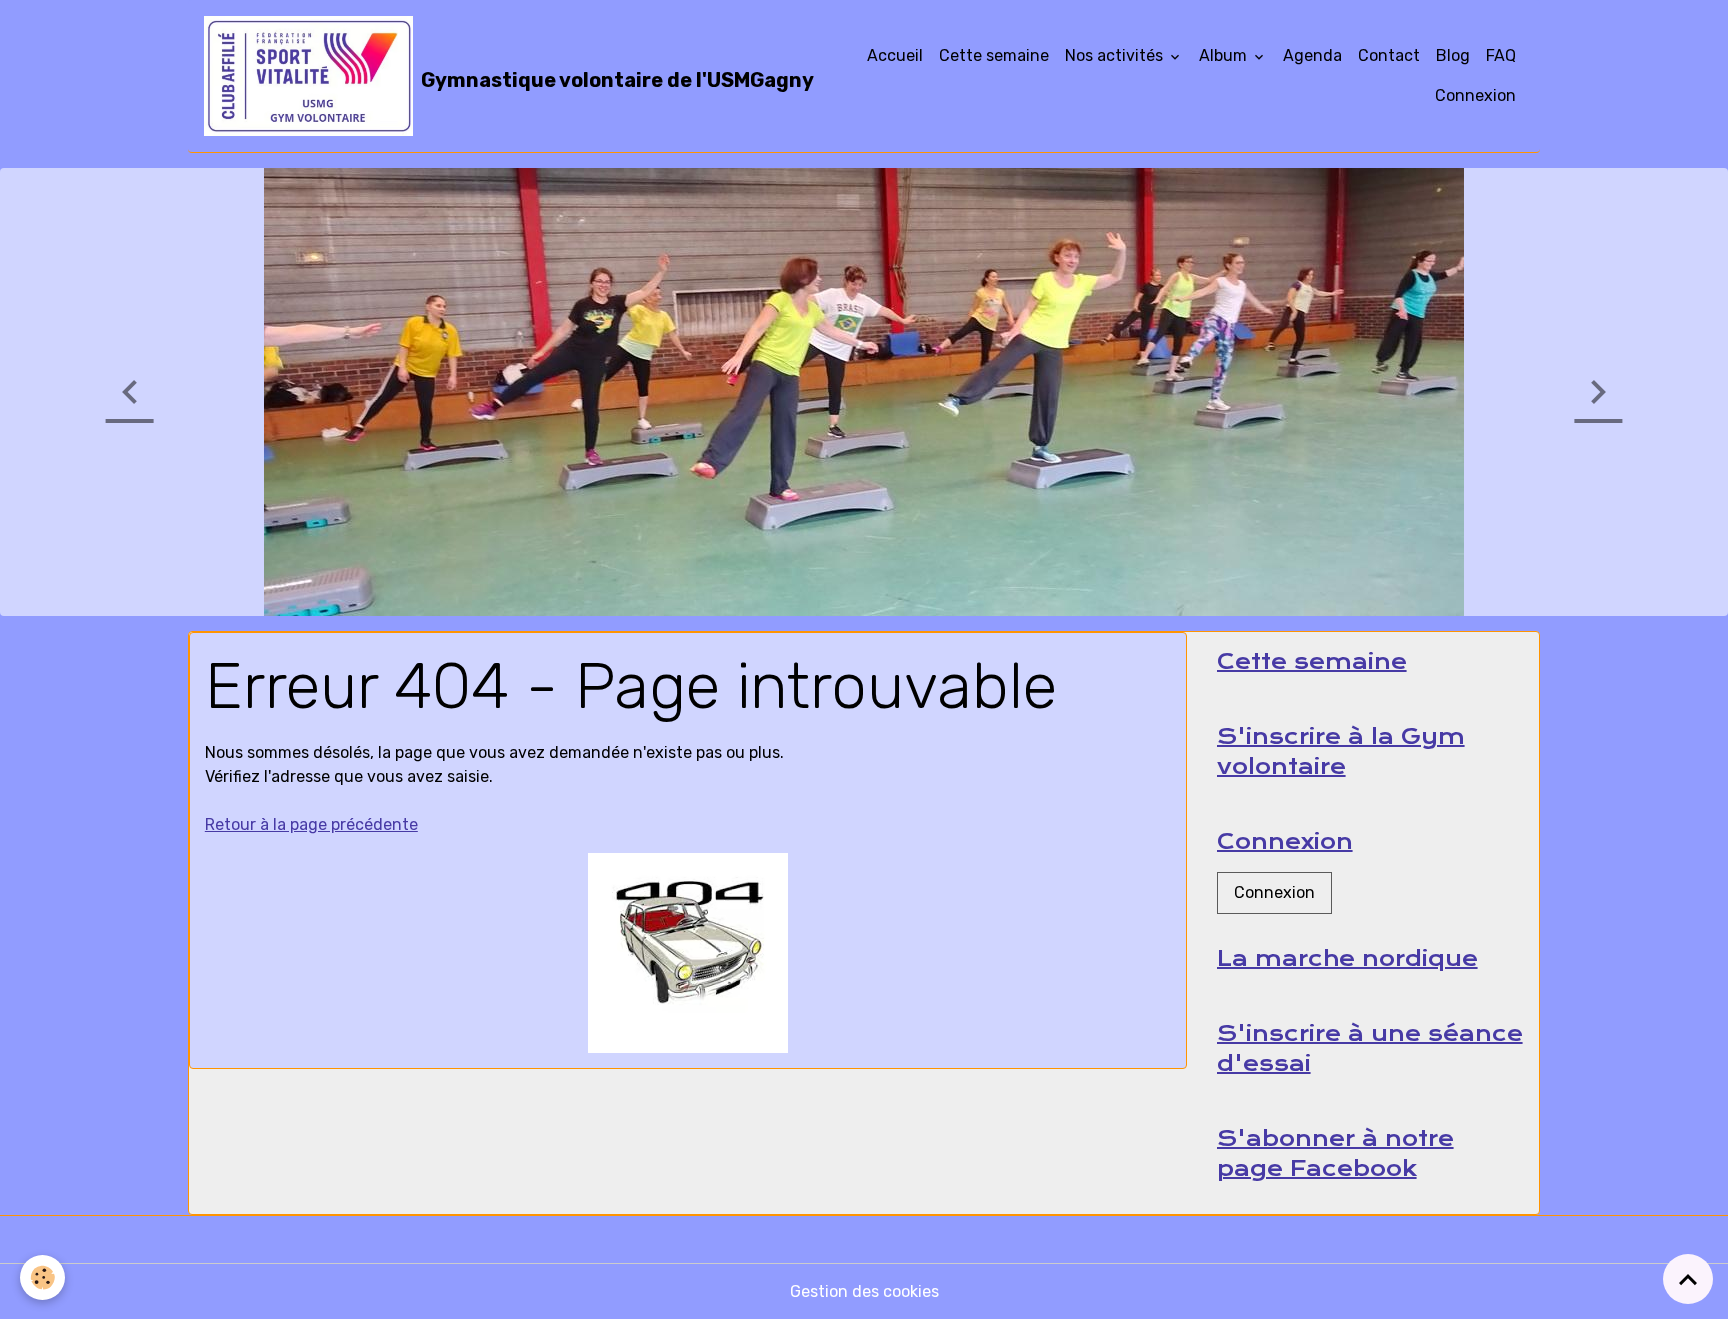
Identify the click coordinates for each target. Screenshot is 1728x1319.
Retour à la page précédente (311, 824)
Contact (1389, 55)
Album (1225, 55)
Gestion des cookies (864, 1291)
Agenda (1312, 55)
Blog (1453, 55)
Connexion (1475, 95)
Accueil (895, 55)
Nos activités (1116, 55)
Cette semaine (994, 55)
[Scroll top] (1688, 1279)
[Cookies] (42, 1277)
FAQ (1501, 55)
